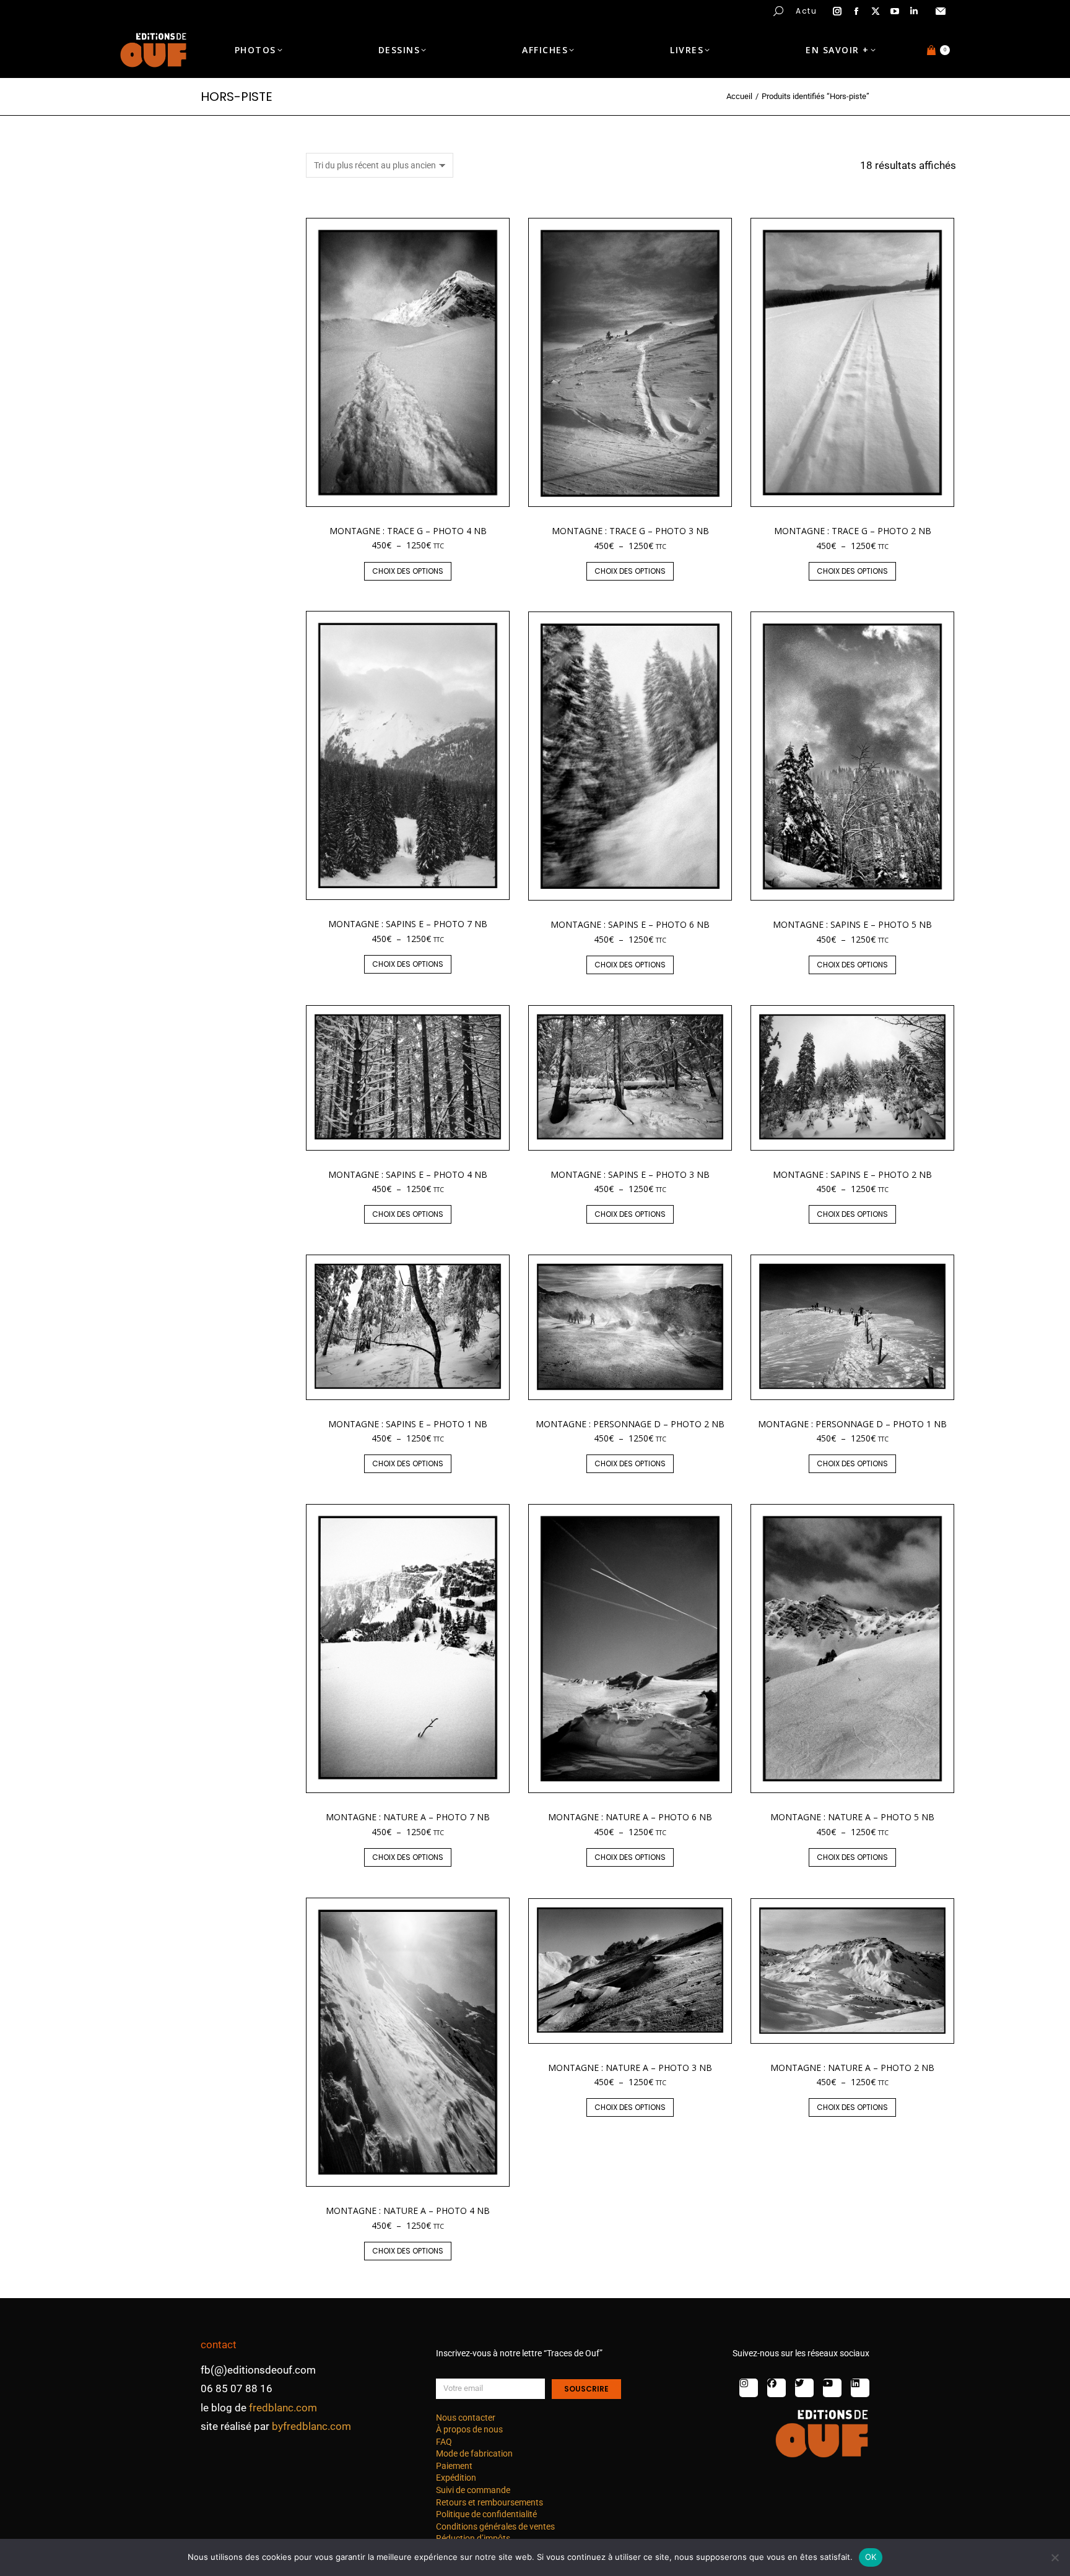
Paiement (454, 2466)
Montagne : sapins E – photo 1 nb (408, 1424)
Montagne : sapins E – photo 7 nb (408, 924)
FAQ (444, 2442)
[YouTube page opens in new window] (895, 11)
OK (871, 2557)
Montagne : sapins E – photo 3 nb (630, 1174)
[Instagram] (749, 2388)
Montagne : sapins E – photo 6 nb (630, 924)
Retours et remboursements (489, 2502)
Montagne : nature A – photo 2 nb (852, 2068)
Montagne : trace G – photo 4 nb (408, 531)
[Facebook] (776, 2388)
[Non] (1055, 2557)
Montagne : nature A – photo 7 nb (408, 1817)
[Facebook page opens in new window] (856, 11)
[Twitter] (804, 2388)
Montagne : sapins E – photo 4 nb (408, 1174)
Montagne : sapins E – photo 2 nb (852, 1174)
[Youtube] (832, 2388)
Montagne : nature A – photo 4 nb (408, 2211)
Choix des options (408, 571)
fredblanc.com (283, 2408)
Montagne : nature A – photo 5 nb (852, 1817)
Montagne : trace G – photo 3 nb (630, 531)
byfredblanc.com (311, 2426)
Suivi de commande (473, 2490)
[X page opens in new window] (876, 11)
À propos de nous (469, 2429)
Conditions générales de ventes (495, 2526)
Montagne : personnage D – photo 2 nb (630, 1424)
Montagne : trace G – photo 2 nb (853, 531)
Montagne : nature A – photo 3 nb (630, 2068)
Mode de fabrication (474, 2453)
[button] (183, 10)
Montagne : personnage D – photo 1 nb (852, 1424)
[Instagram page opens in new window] (837, 11)
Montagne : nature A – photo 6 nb (630, 1817)
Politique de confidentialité (486, 2514)
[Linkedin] (860, 2388)
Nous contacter (466, 2418)
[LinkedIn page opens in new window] (914, 11)
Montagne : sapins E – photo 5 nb (852, 924)
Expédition (456, 2478)
